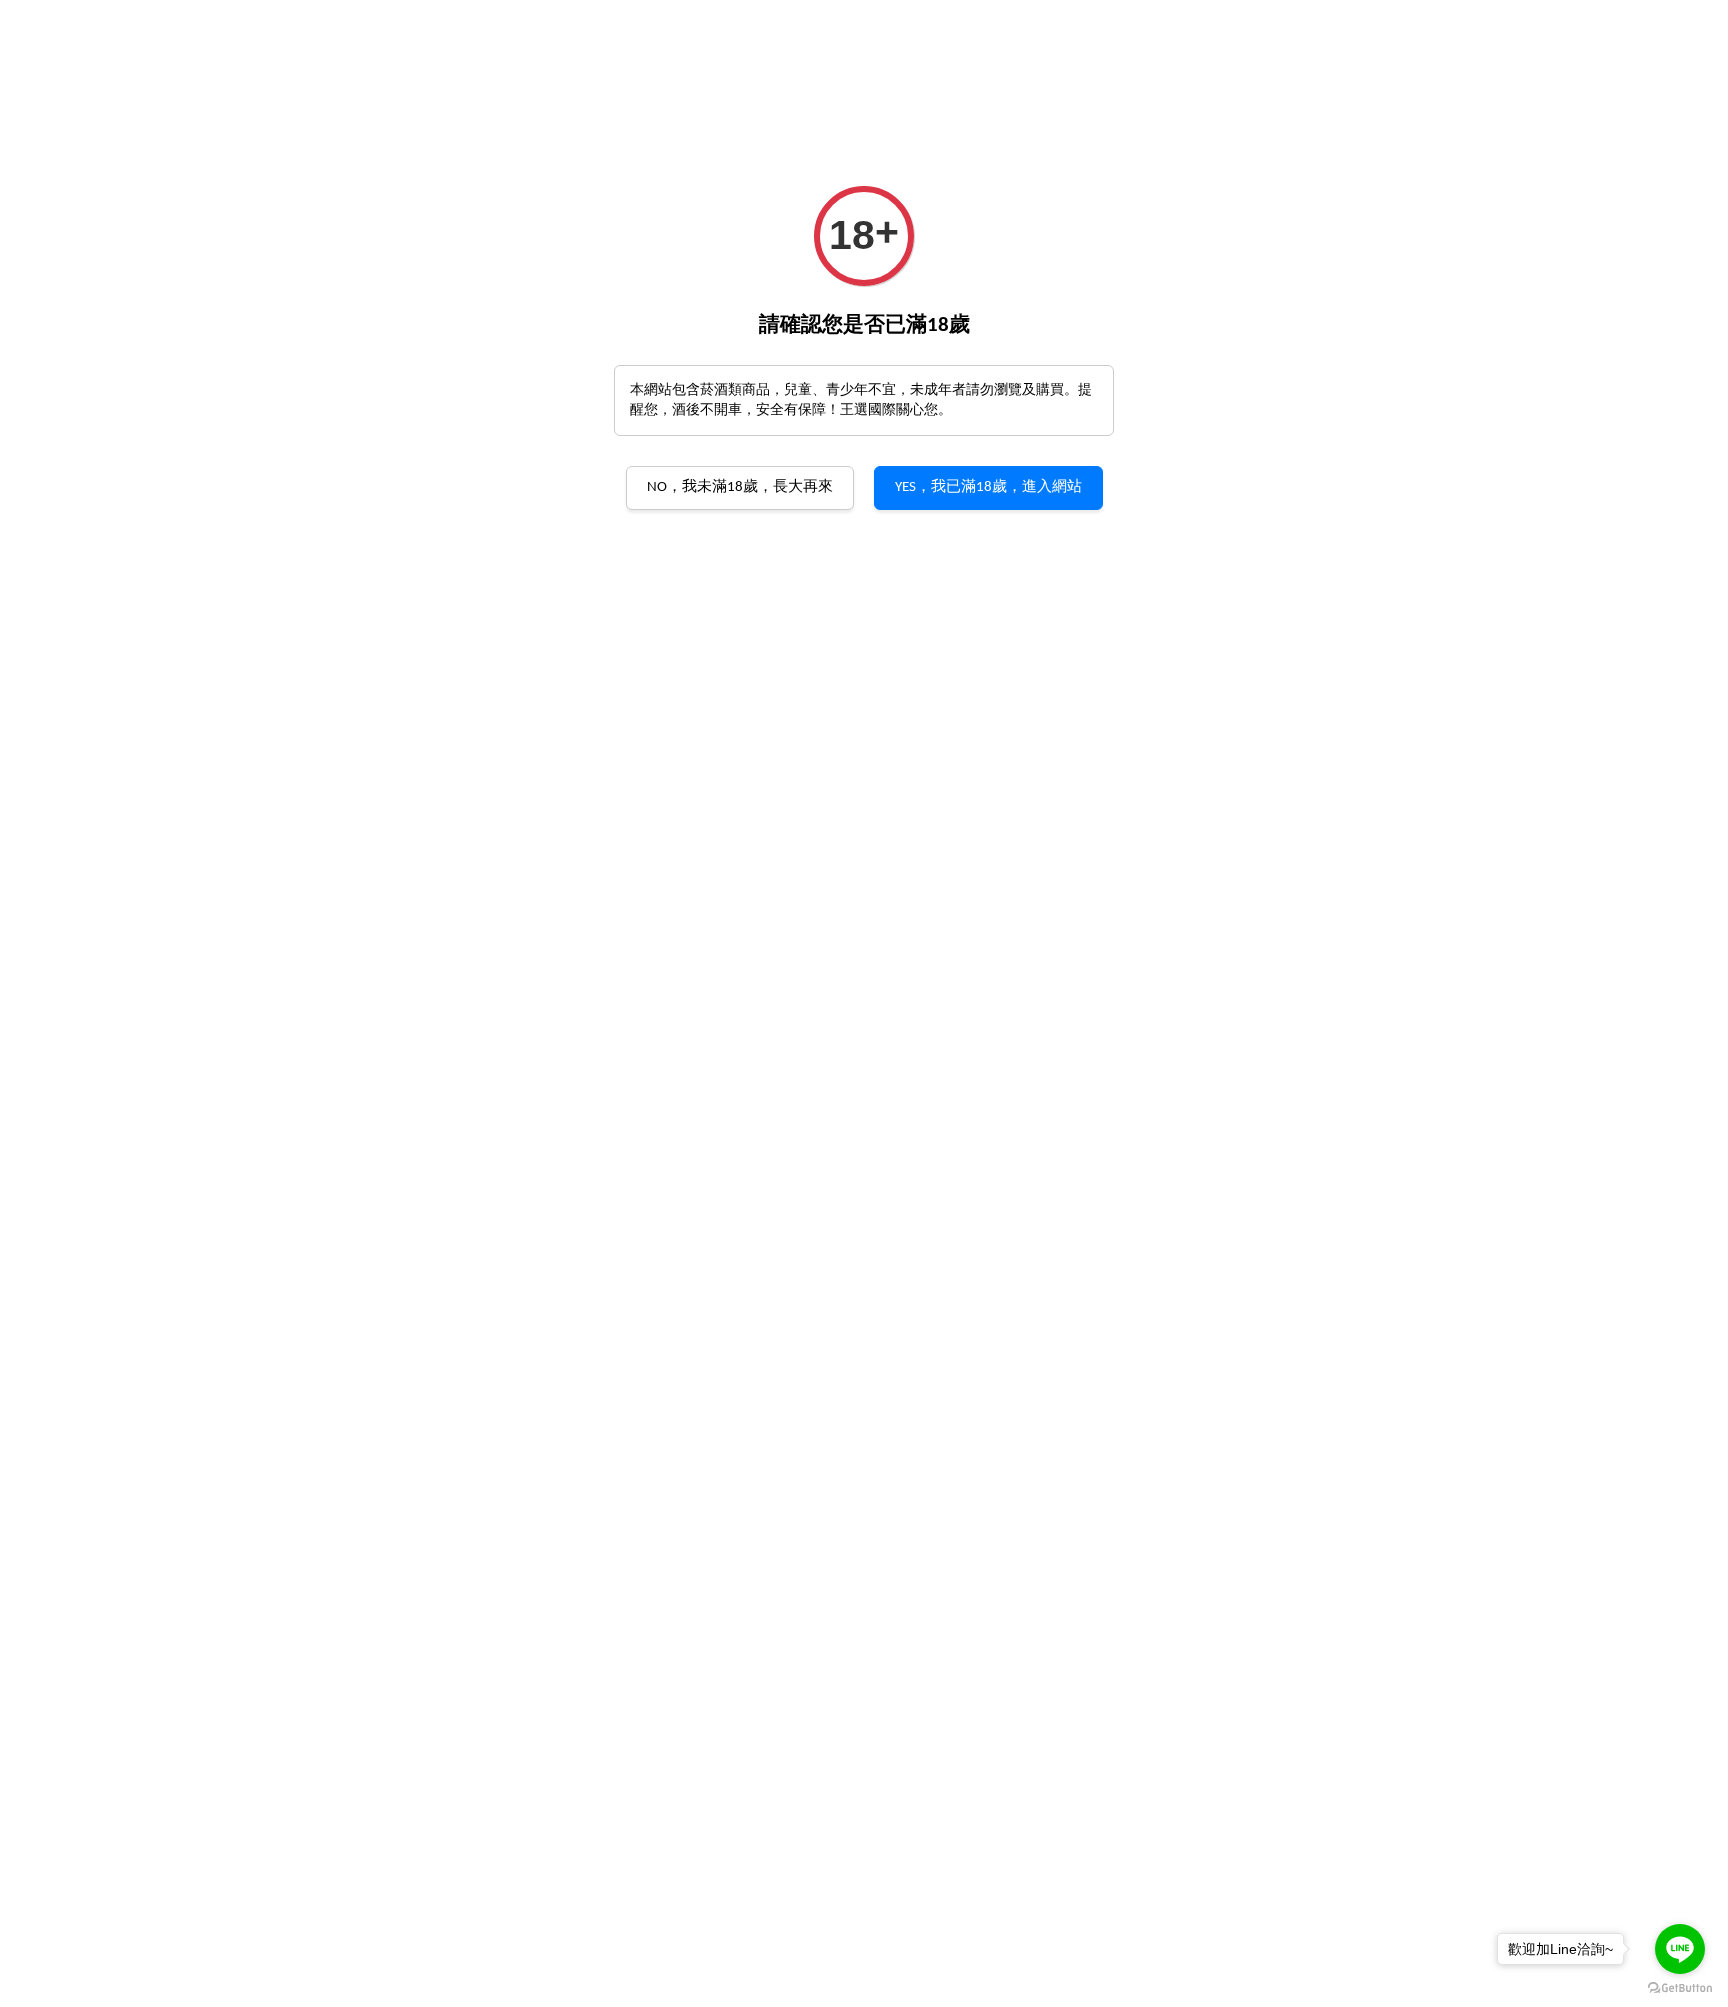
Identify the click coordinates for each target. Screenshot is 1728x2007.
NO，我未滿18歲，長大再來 (740, 487)
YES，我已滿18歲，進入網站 (988, 487)
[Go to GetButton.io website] (1680, 1987)
